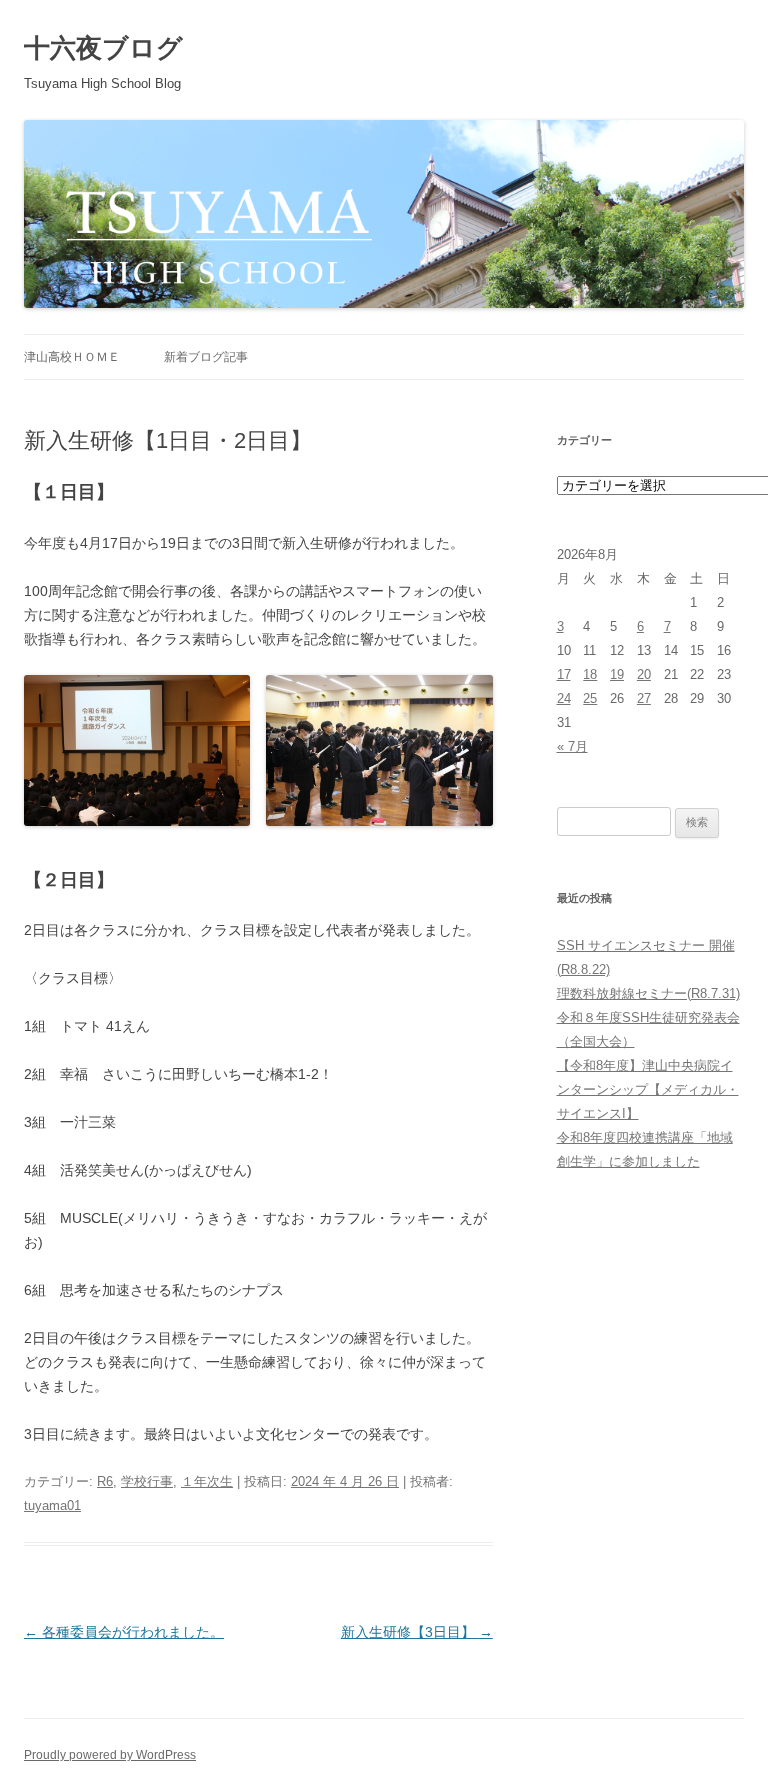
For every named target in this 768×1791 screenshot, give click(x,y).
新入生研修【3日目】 (417, 1632)
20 (644, 674)
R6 (105, 1481)
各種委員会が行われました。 (124, 1632)
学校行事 (147, 1481)
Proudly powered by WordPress (110, 1755)
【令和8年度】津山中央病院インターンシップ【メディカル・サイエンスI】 (648, 1089)
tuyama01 (52, 1505)
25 (590, 698)
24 (564, 698)
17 (564, 674)
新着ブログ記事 (206, 357)
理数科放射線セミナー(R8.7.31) (648, 993)
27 (644, 698)
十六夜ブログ (103, 48)
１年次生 (207, 1481)
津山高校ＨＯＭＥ (72, 357)
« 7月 (572, 746)
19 (617, 674)
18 (590, 674)
